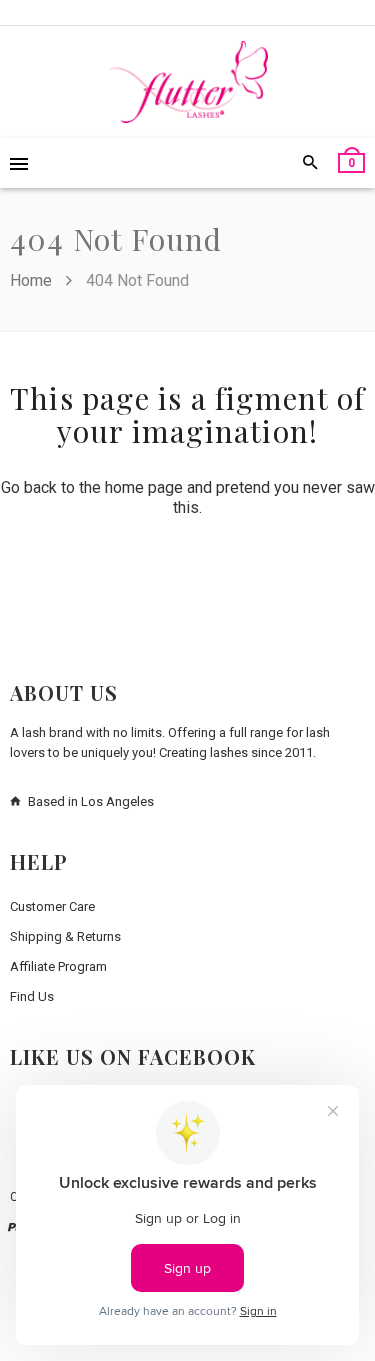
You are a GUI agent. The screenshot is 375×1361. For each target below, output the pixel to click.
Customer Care (52, 906)
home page (144, 487)
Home (33, 280)
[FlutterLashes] (188, 82)
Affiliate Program (58, 966)
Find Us (32, 996)
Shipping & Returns (65, 936)
